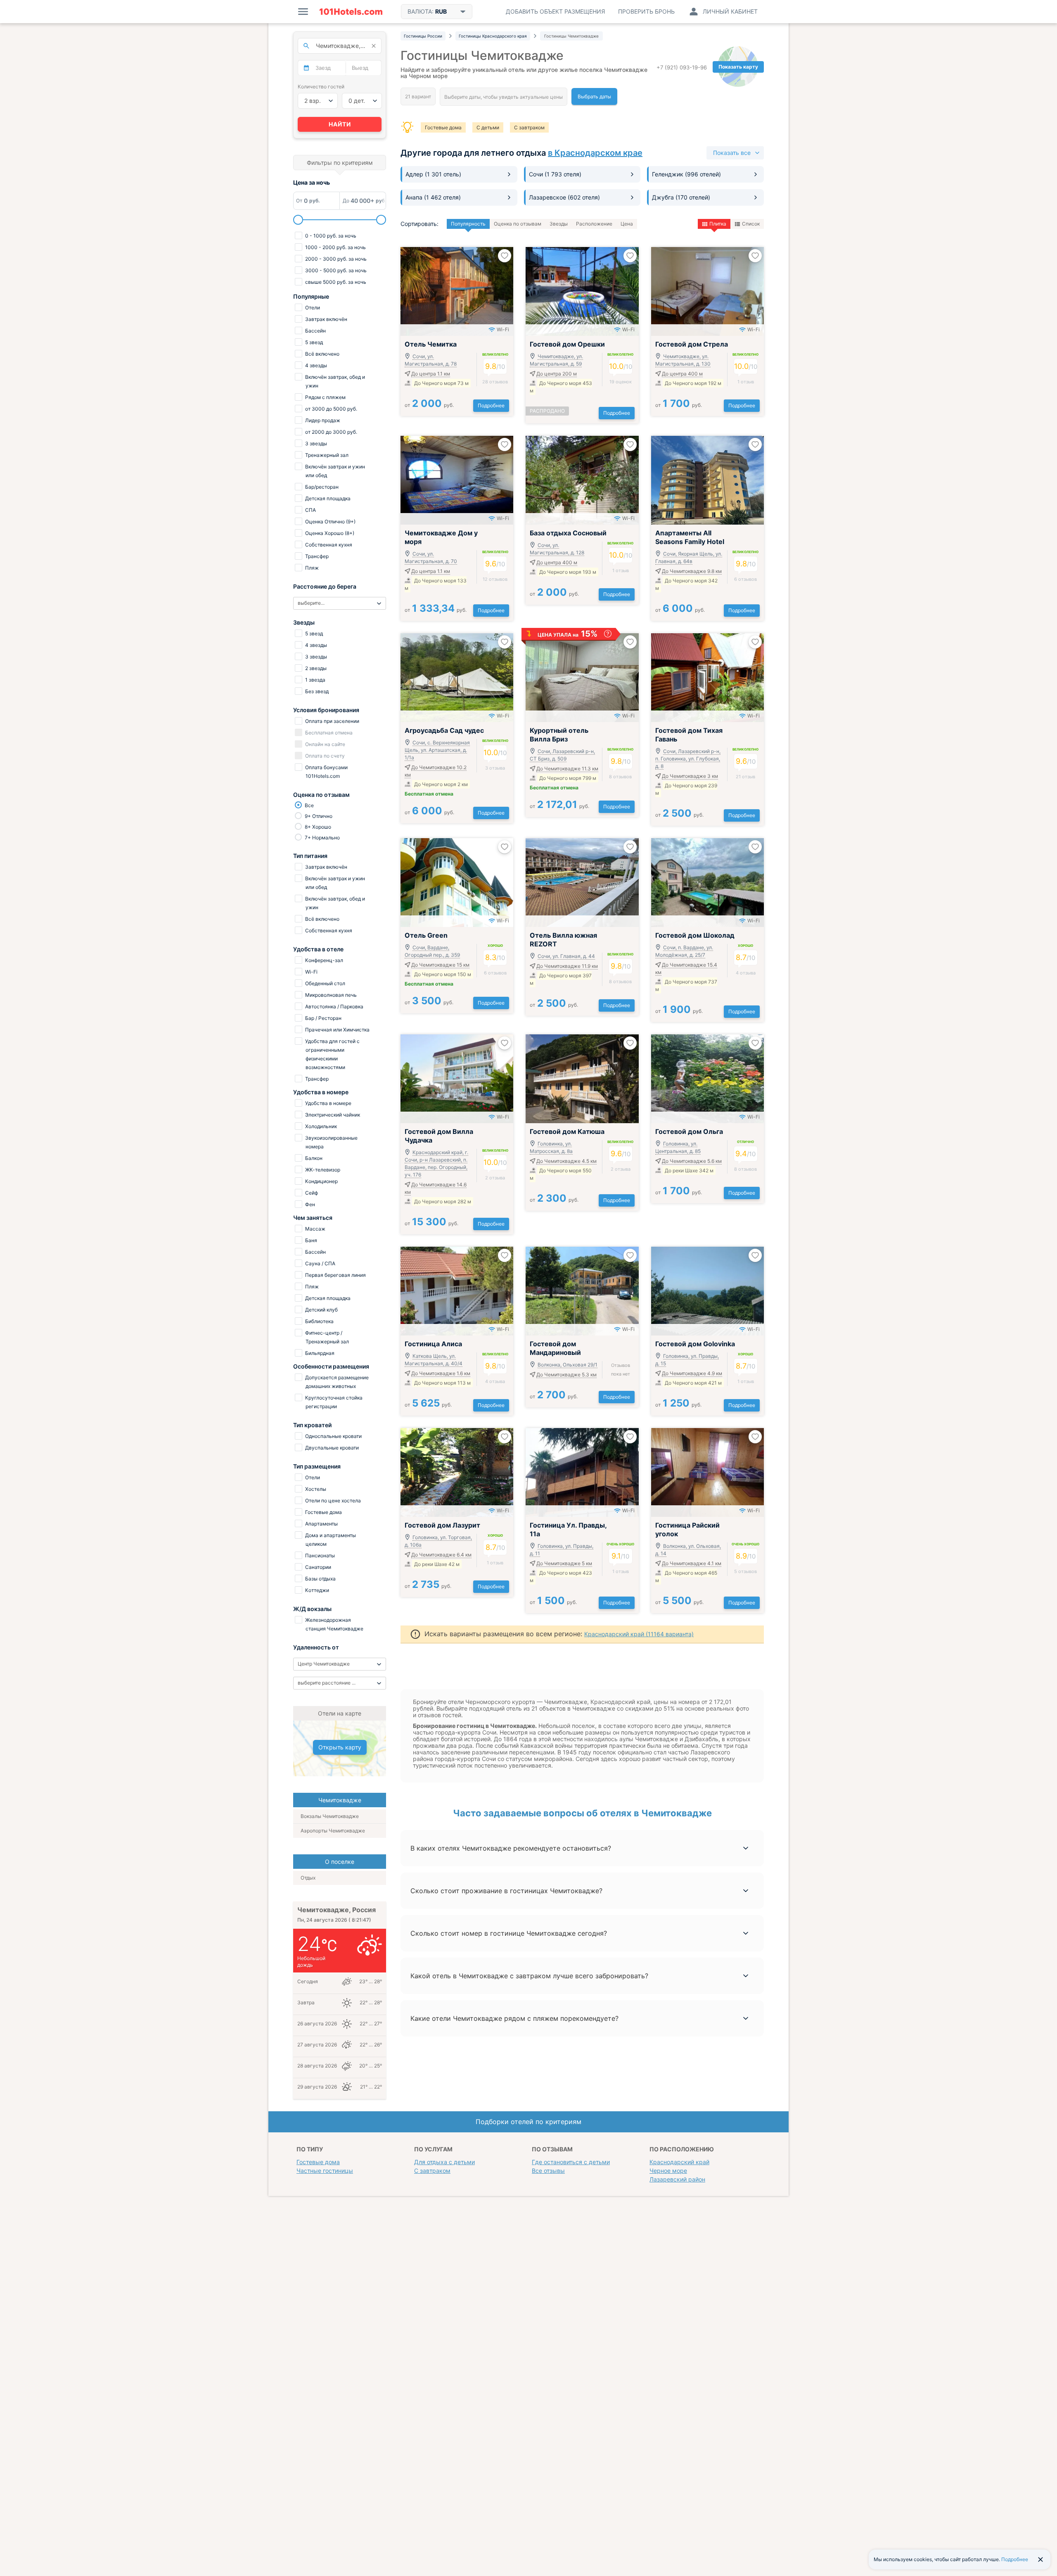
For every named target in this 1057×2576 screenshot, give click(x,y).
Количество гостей (321, 87)
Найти (340, 124)
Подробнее (491, 405)
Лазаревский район (677, 2179)
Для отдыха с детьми (444, 2162)
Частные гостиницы (325, 2171)
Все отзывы (548, 2171)
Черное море (668, 2171)
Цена (627, 224)
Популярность (468, 224)
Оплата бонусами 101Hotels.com (326, 772)
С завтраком (529, 127)
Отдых (308, 1878)
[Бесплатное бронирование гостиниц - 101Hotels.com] (351, 12)
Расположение (594, 224)
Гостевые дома (443, 127)
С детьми (488, 127)
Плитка (718, 224)
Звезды (559, 224)
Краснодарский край (679, 2162)
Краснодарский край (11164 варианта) (639, 1634)
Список (751, 224)
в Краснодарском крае (595, 153)
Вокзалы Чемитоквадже (330, 1816)
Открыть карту (340, 1747)
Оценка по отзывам (518, 224)
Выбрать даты (594, 96)
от (429, 405)
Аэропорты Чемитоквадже (333, 1831)
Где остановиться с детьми (571, 2162)
